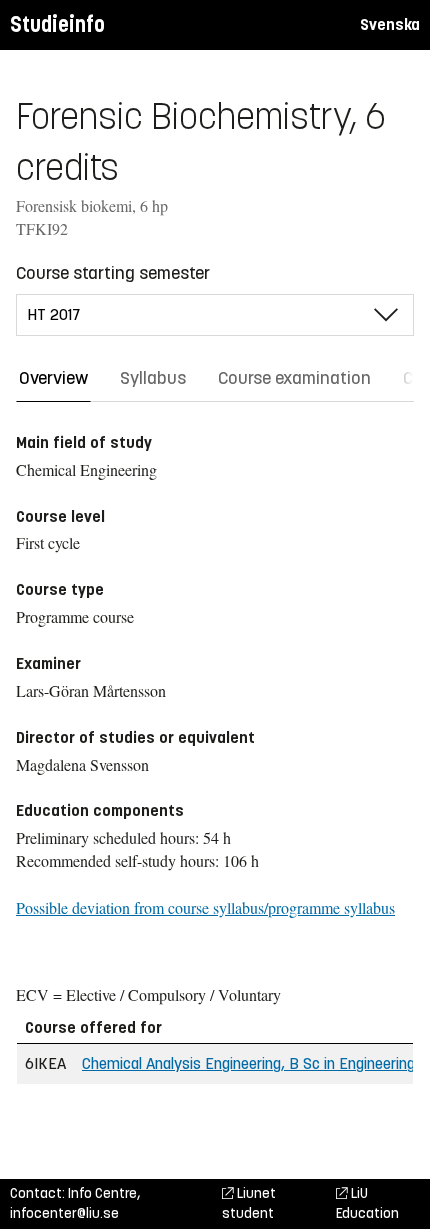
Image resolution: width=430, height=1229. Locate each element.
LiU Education (367, 1203)
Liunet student (249, 1203)
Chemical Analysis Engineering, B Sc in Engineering (248, 1063)
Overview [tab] (53, 378)
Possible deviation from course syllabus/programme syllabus (205, 907)
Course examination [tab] (294, 378)
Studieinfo (57, 24)
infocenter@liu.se (64, 1213)
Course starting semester (113, 273)
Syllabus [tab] (153, 378)
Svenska (390, 24)
